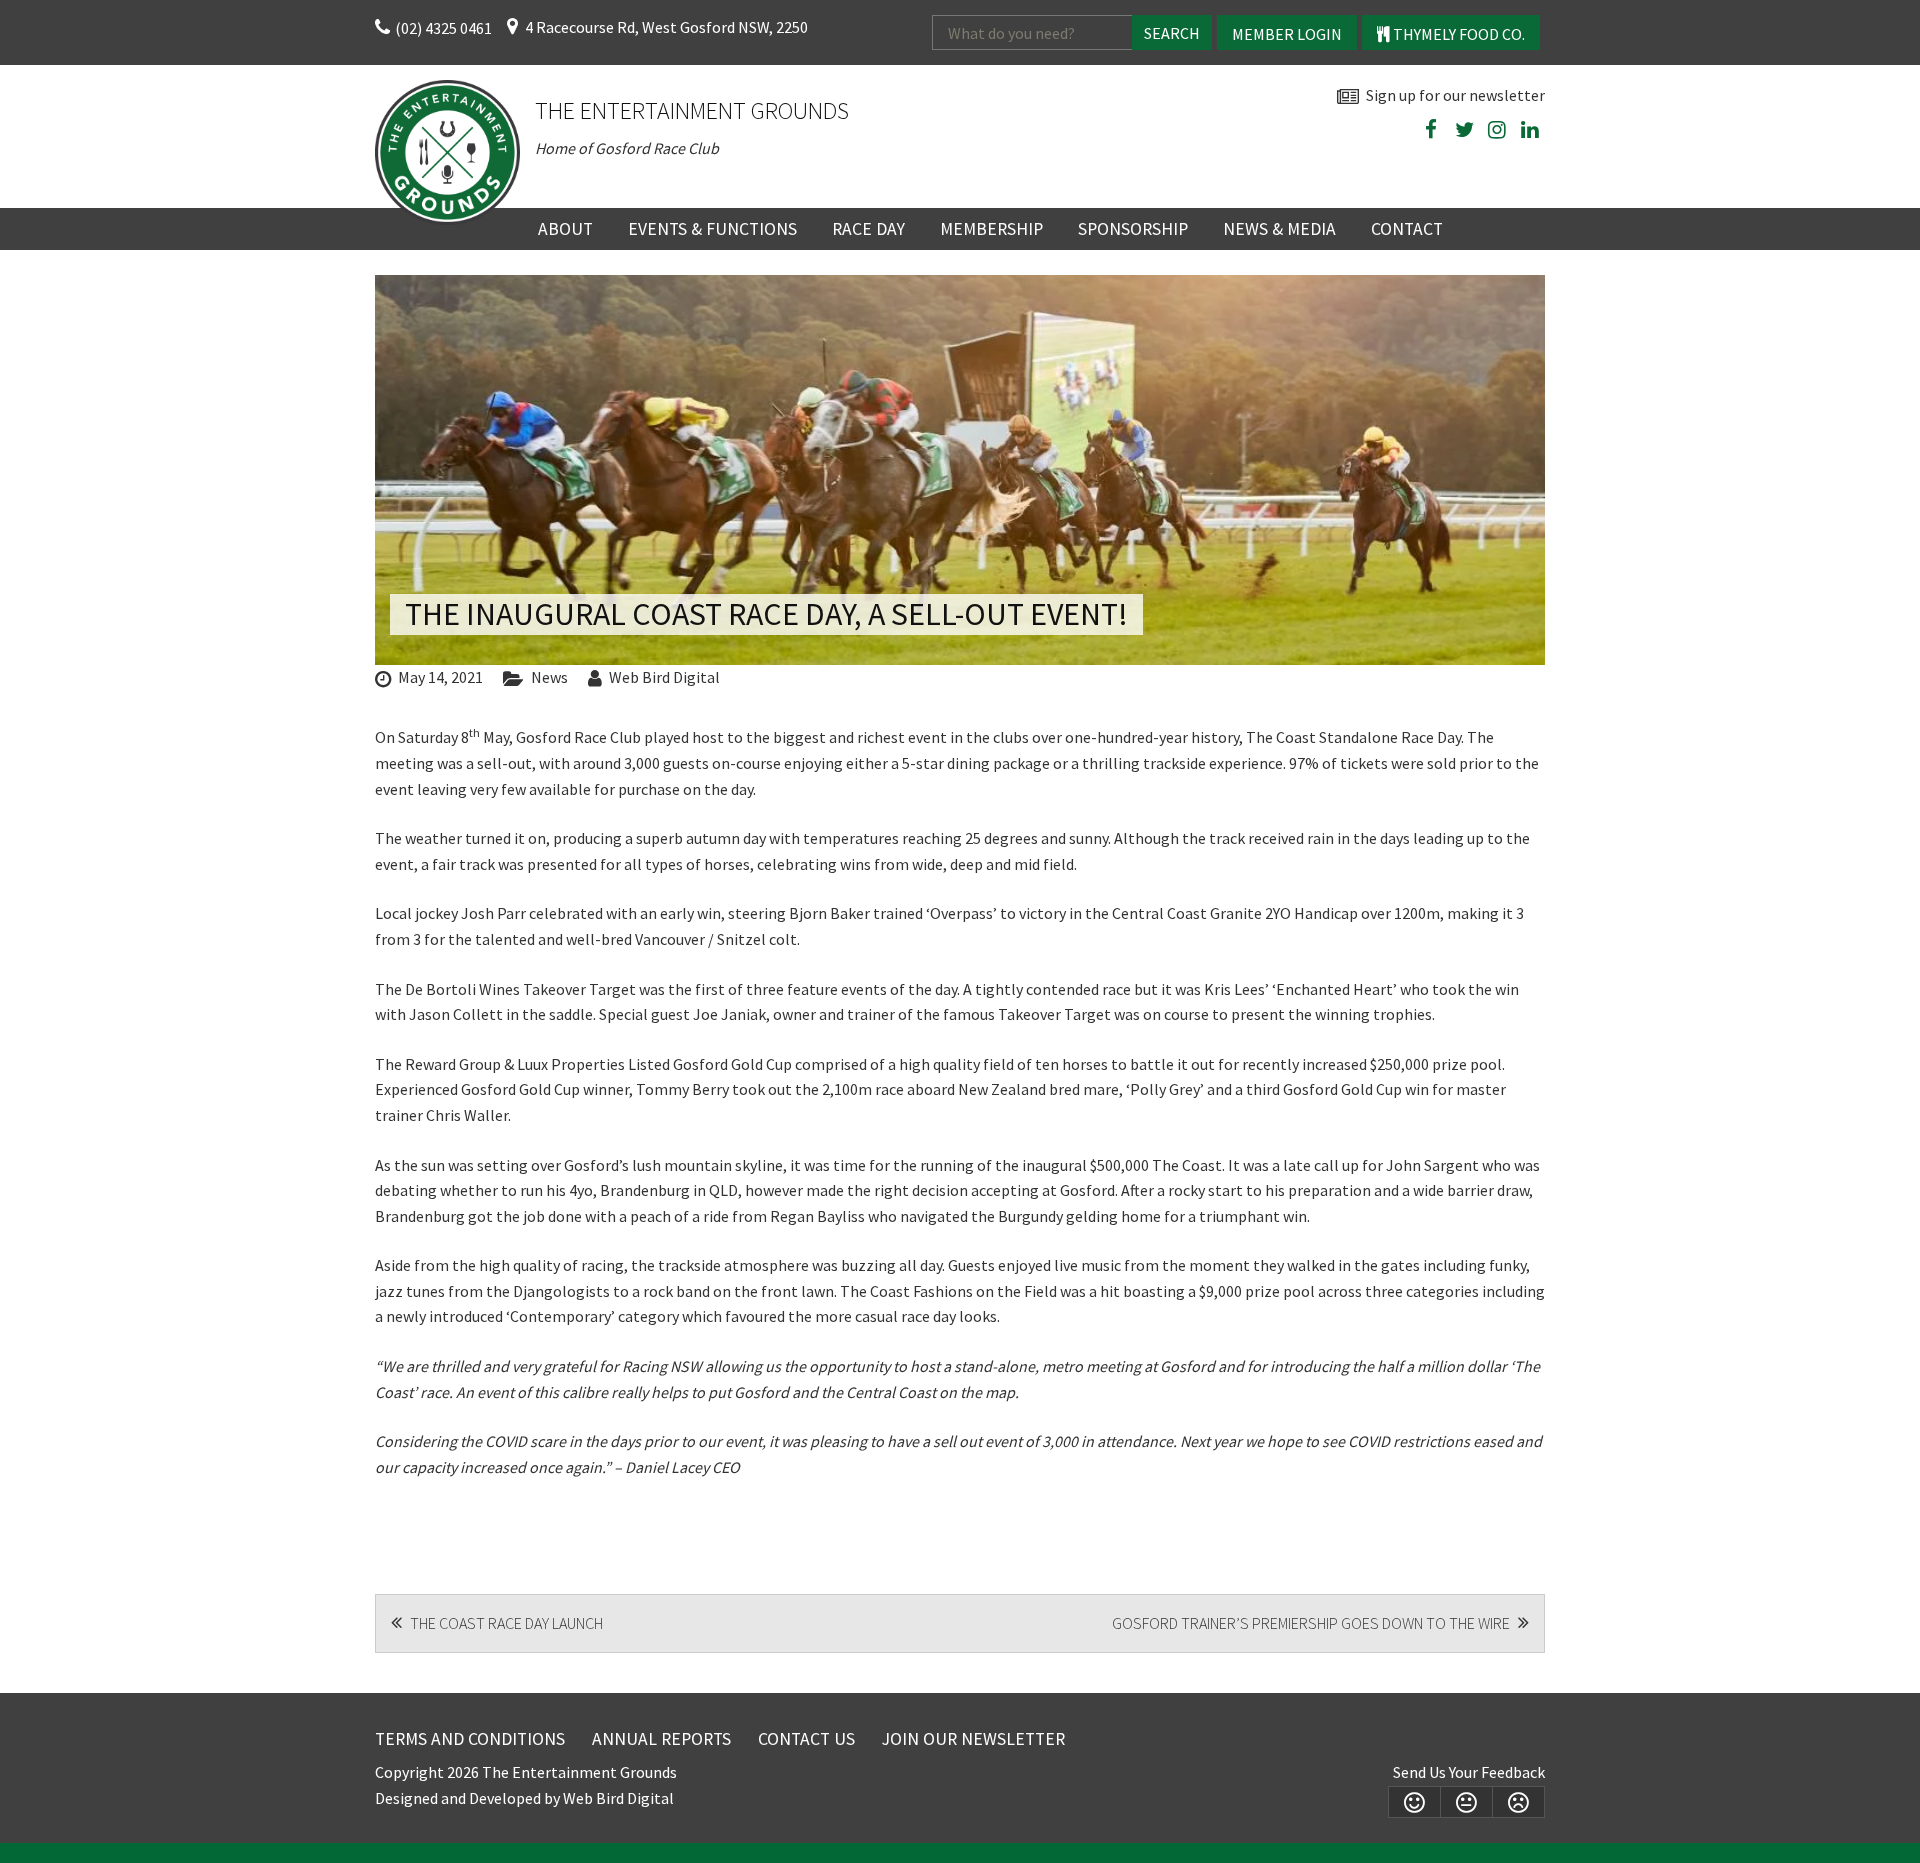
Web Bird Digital (664, 677)
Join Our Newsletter (973, 1739)
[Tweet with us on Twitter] (1464, 130)
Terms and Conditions (470, 1739)
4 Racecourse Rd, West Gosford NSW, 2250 (666, 27)
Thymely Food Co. (1457, 34)
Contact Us (806, 1739)
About (565, 229)
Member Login (1287, 34)
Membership (991, 229)
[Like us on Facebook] (1431, 130)
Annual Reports (661, 1739)
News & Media (1279, 229)
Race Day (868, 229)
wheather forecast (1535, 176)
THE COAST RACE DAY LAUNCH (505, 1623)
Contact (1407, 229)
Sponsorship (1133, 229)
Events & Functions (712, 229)
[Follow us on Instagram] (1497, 130)
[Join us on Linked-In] (1530, 130)
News (549, 677)
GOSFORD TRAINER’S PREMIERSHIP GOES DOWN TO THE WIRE (1312, 1623)
